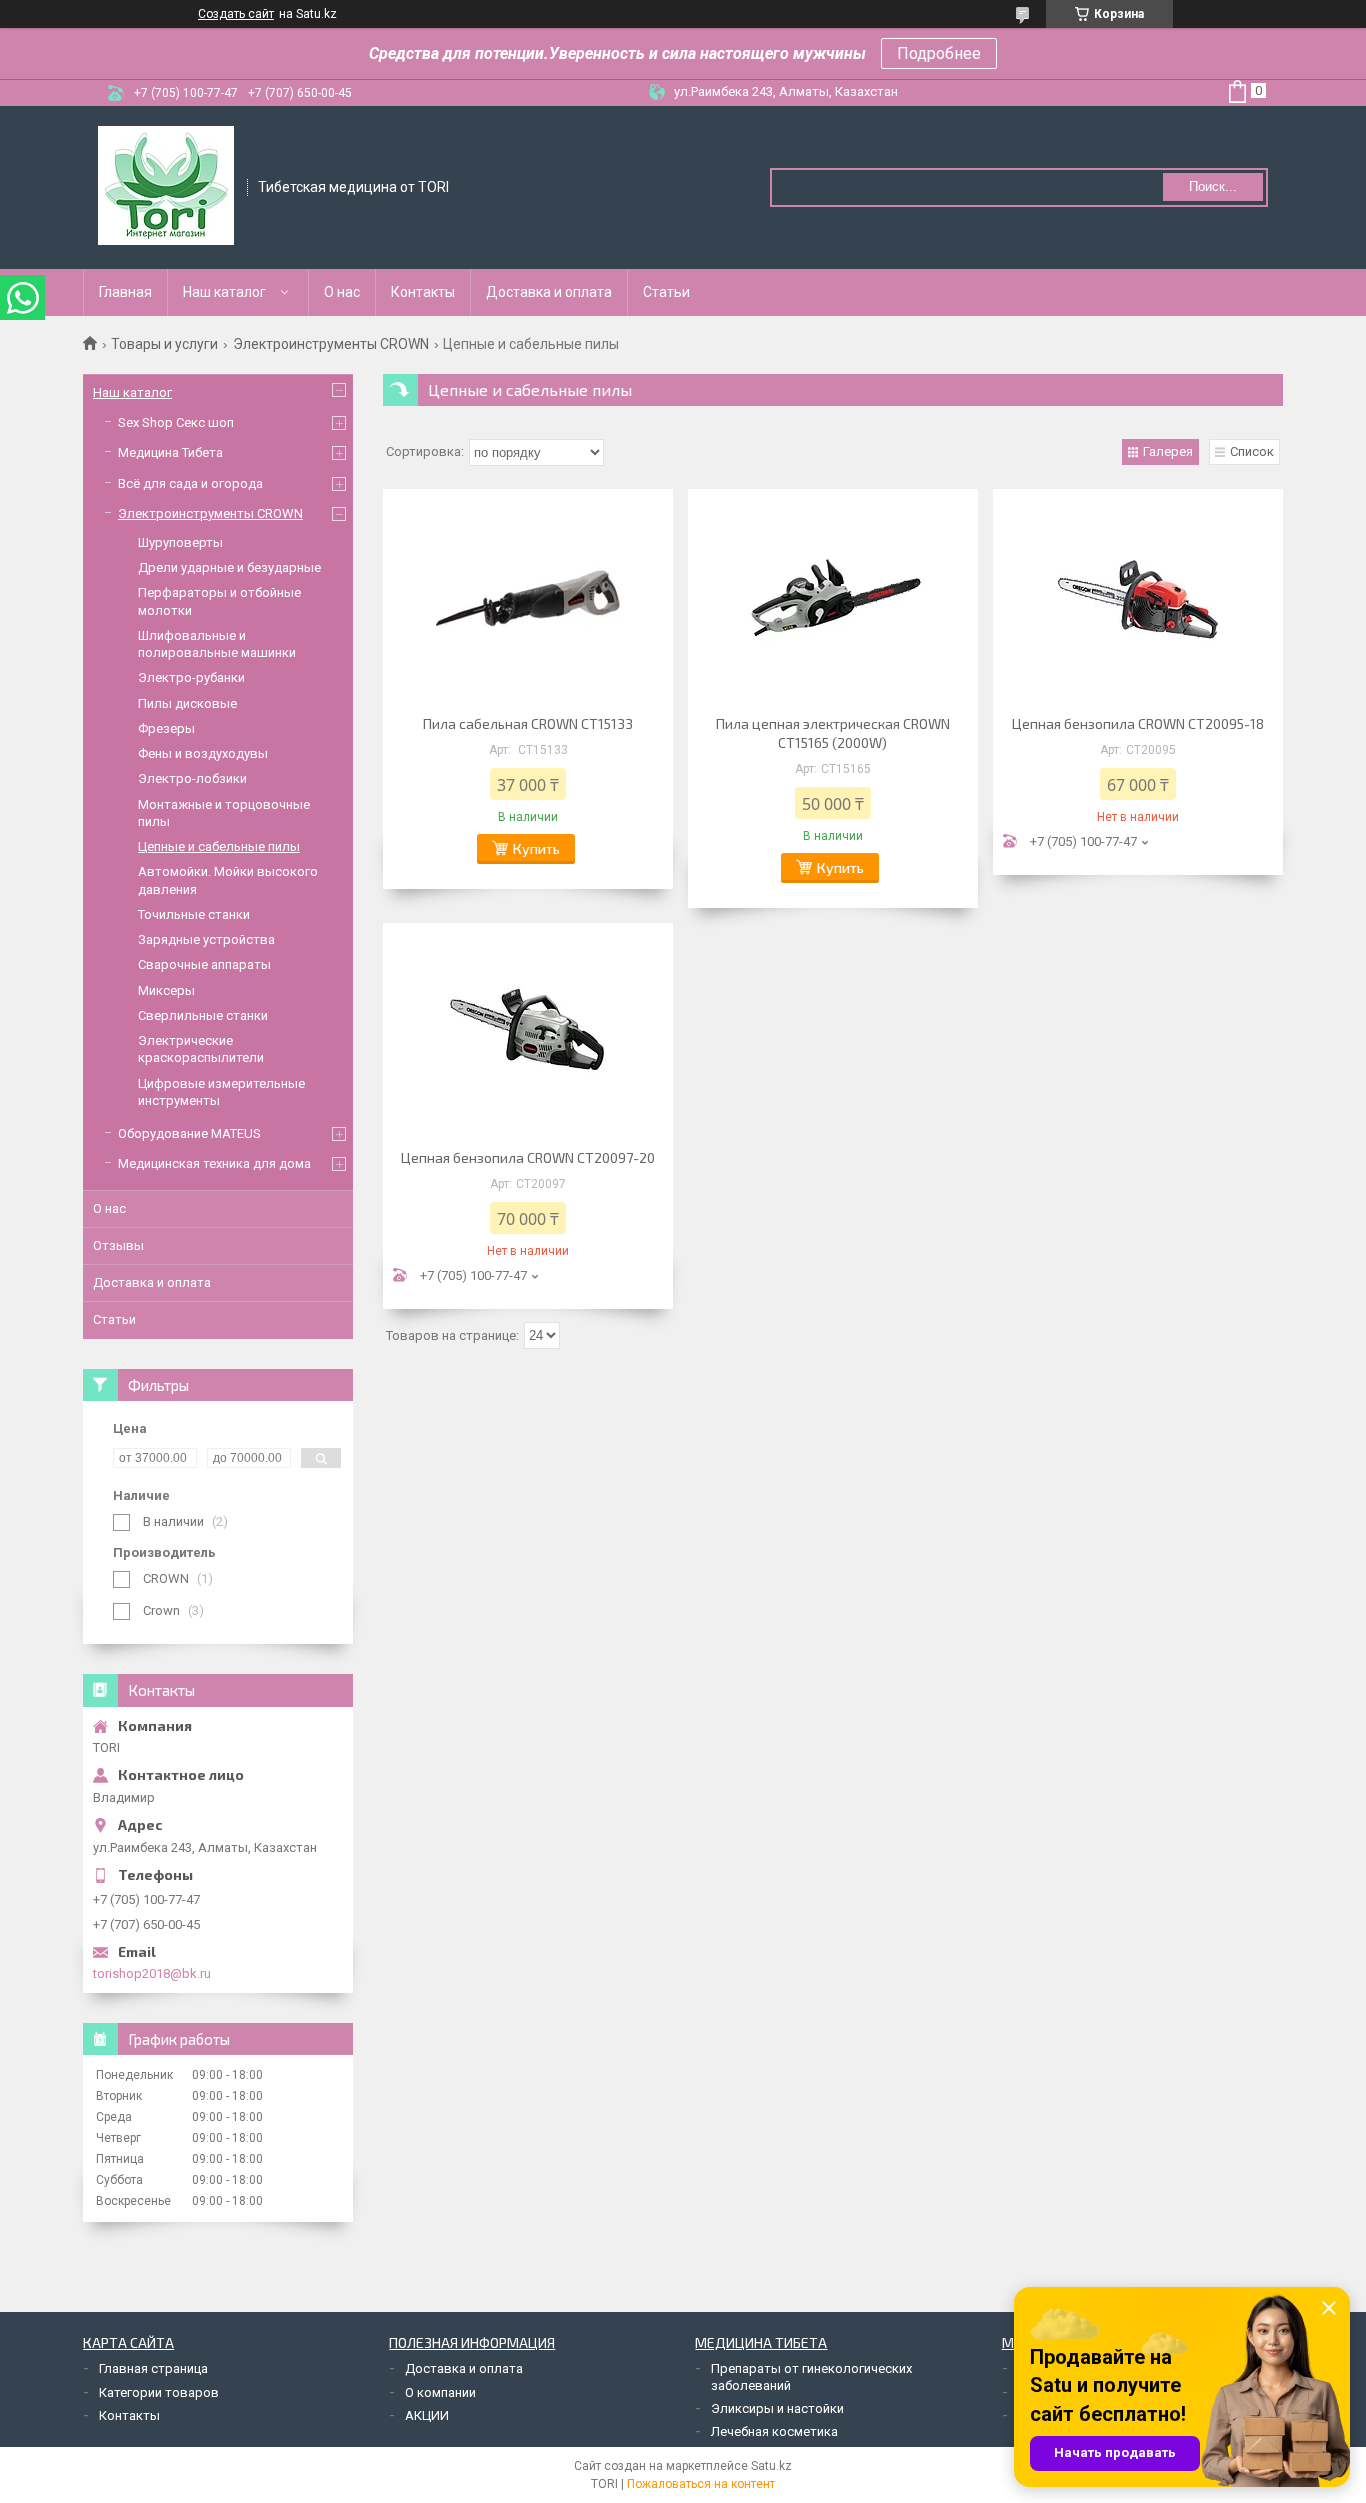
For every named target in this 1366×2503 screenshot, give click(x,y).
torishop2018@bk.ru (152, 1973)
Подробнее (939, 53)
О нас (342, 292)
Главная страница (153, 2368)
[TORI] (166, 186)
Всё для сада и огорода (190, 483)
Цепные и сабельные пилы (219, 846)
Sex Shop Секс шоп (176, 422)
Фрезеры (166, 728)
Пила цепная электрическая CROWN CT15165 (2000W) (833, 733)
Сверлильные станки (203, 1015)
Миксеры (166, 990)
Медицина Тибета (170, 452)
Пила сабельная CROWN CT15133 (528, 723)
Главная (125, 292)
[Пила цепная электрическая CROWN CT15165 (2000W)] (833, 599)
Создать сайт (236, 14)
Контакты (423, 292)
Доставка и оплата (549, 292)
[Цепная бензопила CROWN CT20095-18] (1138, 599)
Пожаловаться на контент (701, 2484)
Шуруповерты (180, 542)
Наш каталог (224, 292)
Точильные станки (194, 914)
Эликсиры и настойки (777, 2408)
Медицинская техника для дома (214, 1163)
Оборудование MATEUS (189, 1133)
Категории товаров (159, 2392)
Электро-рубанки (191, 677)
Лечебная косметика (774, 2431)
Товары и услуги (164, 344)
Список (1252, 451)
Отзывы (118, 1245)
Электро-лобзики (192, 778)
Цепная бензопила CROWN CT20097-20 (528, 1157)
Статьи (666, 292)
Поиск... (1213, 186)
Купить (536, 848)
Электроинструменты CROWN (331, 344)
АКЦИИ (427, 2415)
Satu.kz (771, 2466)
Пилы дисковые (187, 703)
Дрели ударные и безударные (229, 567)
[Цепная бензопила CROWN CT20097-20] (528, 1033)
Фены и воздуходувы (203, 753)
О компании (440, 2392)
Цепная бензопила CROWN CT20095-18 (1138, 723)
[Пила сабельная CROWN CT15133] (528, 599)
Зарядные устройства (206, 939)
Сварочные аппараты (204, 964)
